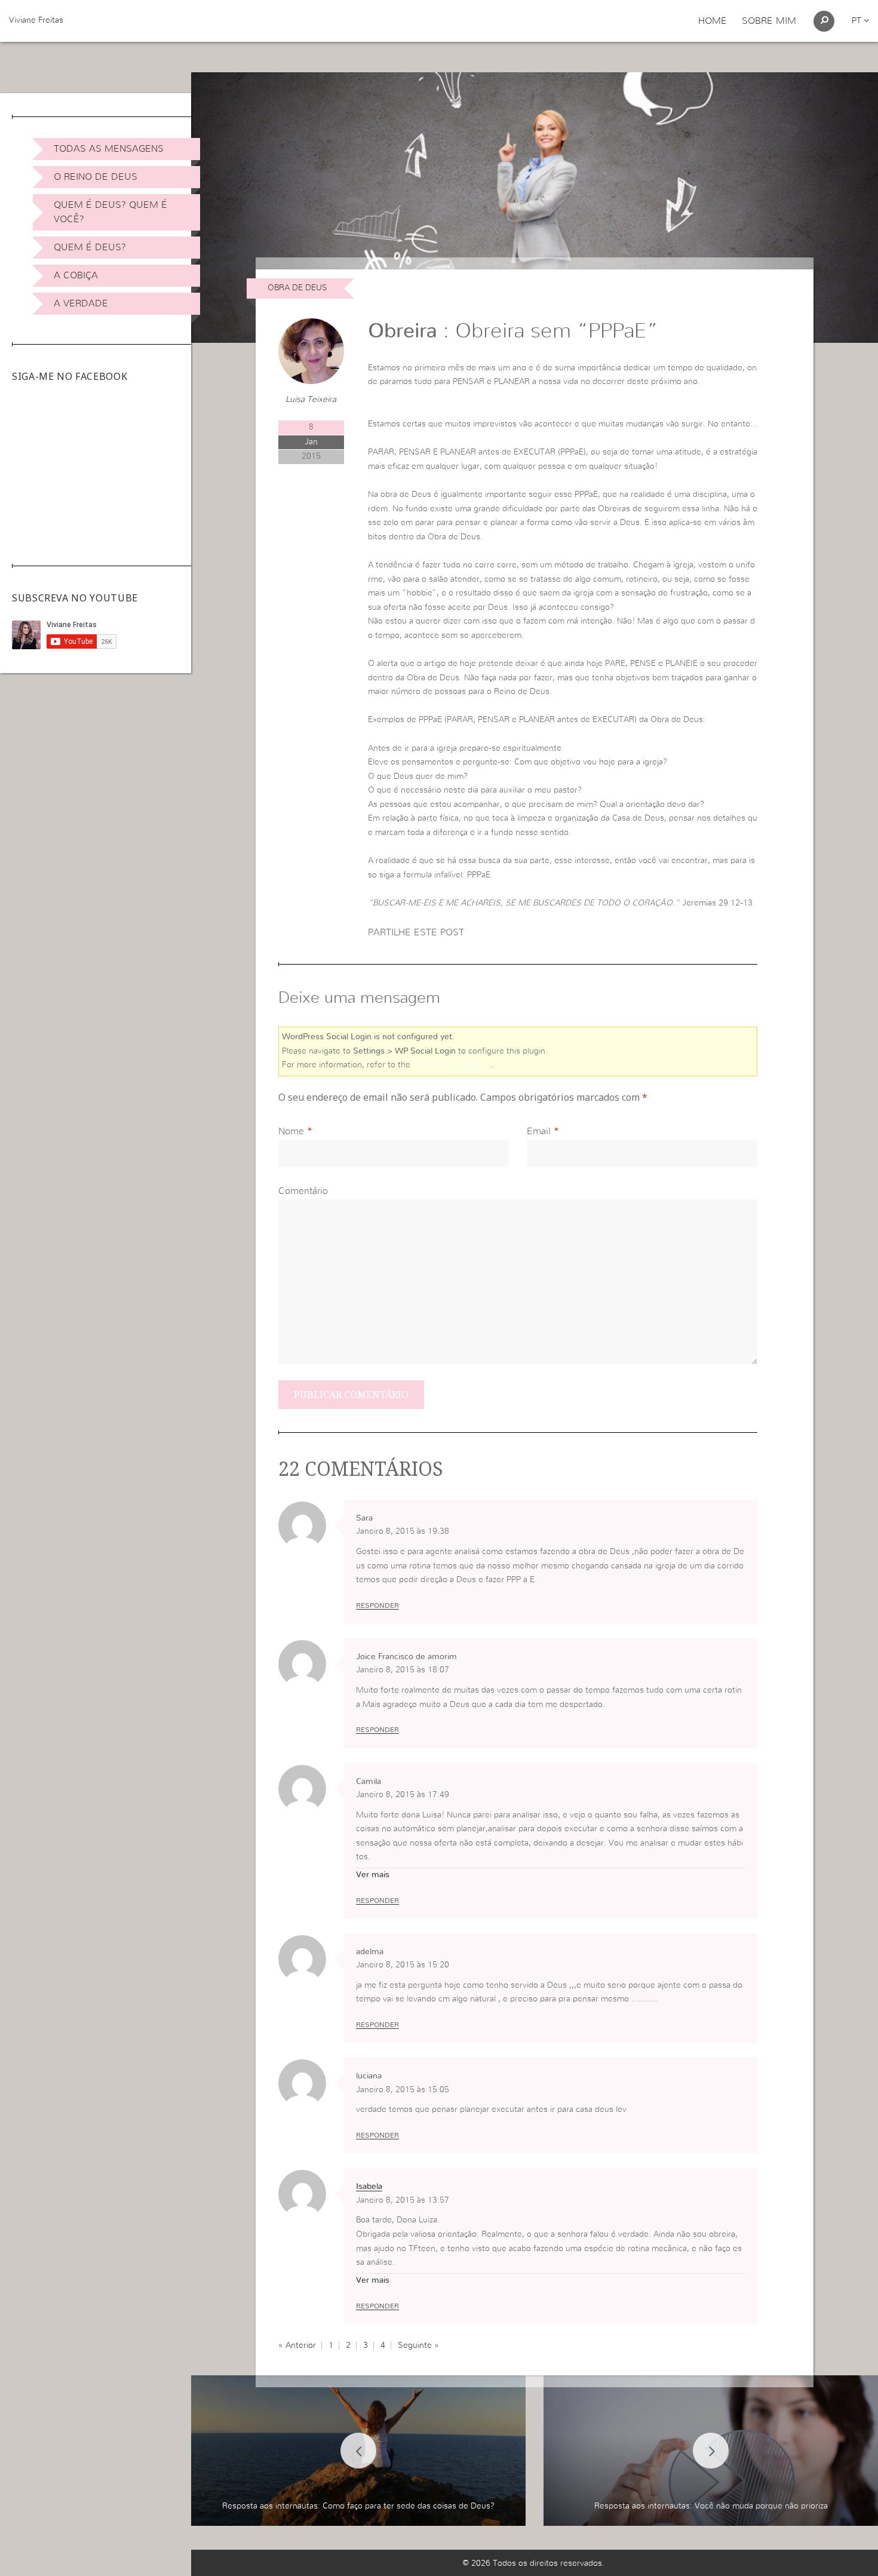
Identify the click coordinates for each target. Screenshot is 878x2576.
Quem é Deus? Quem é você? (110, 212)
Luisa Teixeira (311, 400)
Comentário (303, 1191)
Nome (291, 1131)
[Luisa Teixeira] (311, 351)
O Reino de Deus (96, 177)
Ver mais (373, 1875)
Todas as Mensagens (109, 149)
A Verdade (81, 303)
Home (713, 21)
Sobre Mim (769, 21)
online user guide (451, 1065)
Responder (377, 1605)
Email (539, 1131)
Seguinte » (418, 2345)
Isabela (369, 2187)
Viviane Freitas (36, 20)
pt (858, 21)
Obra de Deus (297, 288)
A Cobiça (76, 275)
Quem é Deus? (90, 247)
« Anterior (297, 2345)
